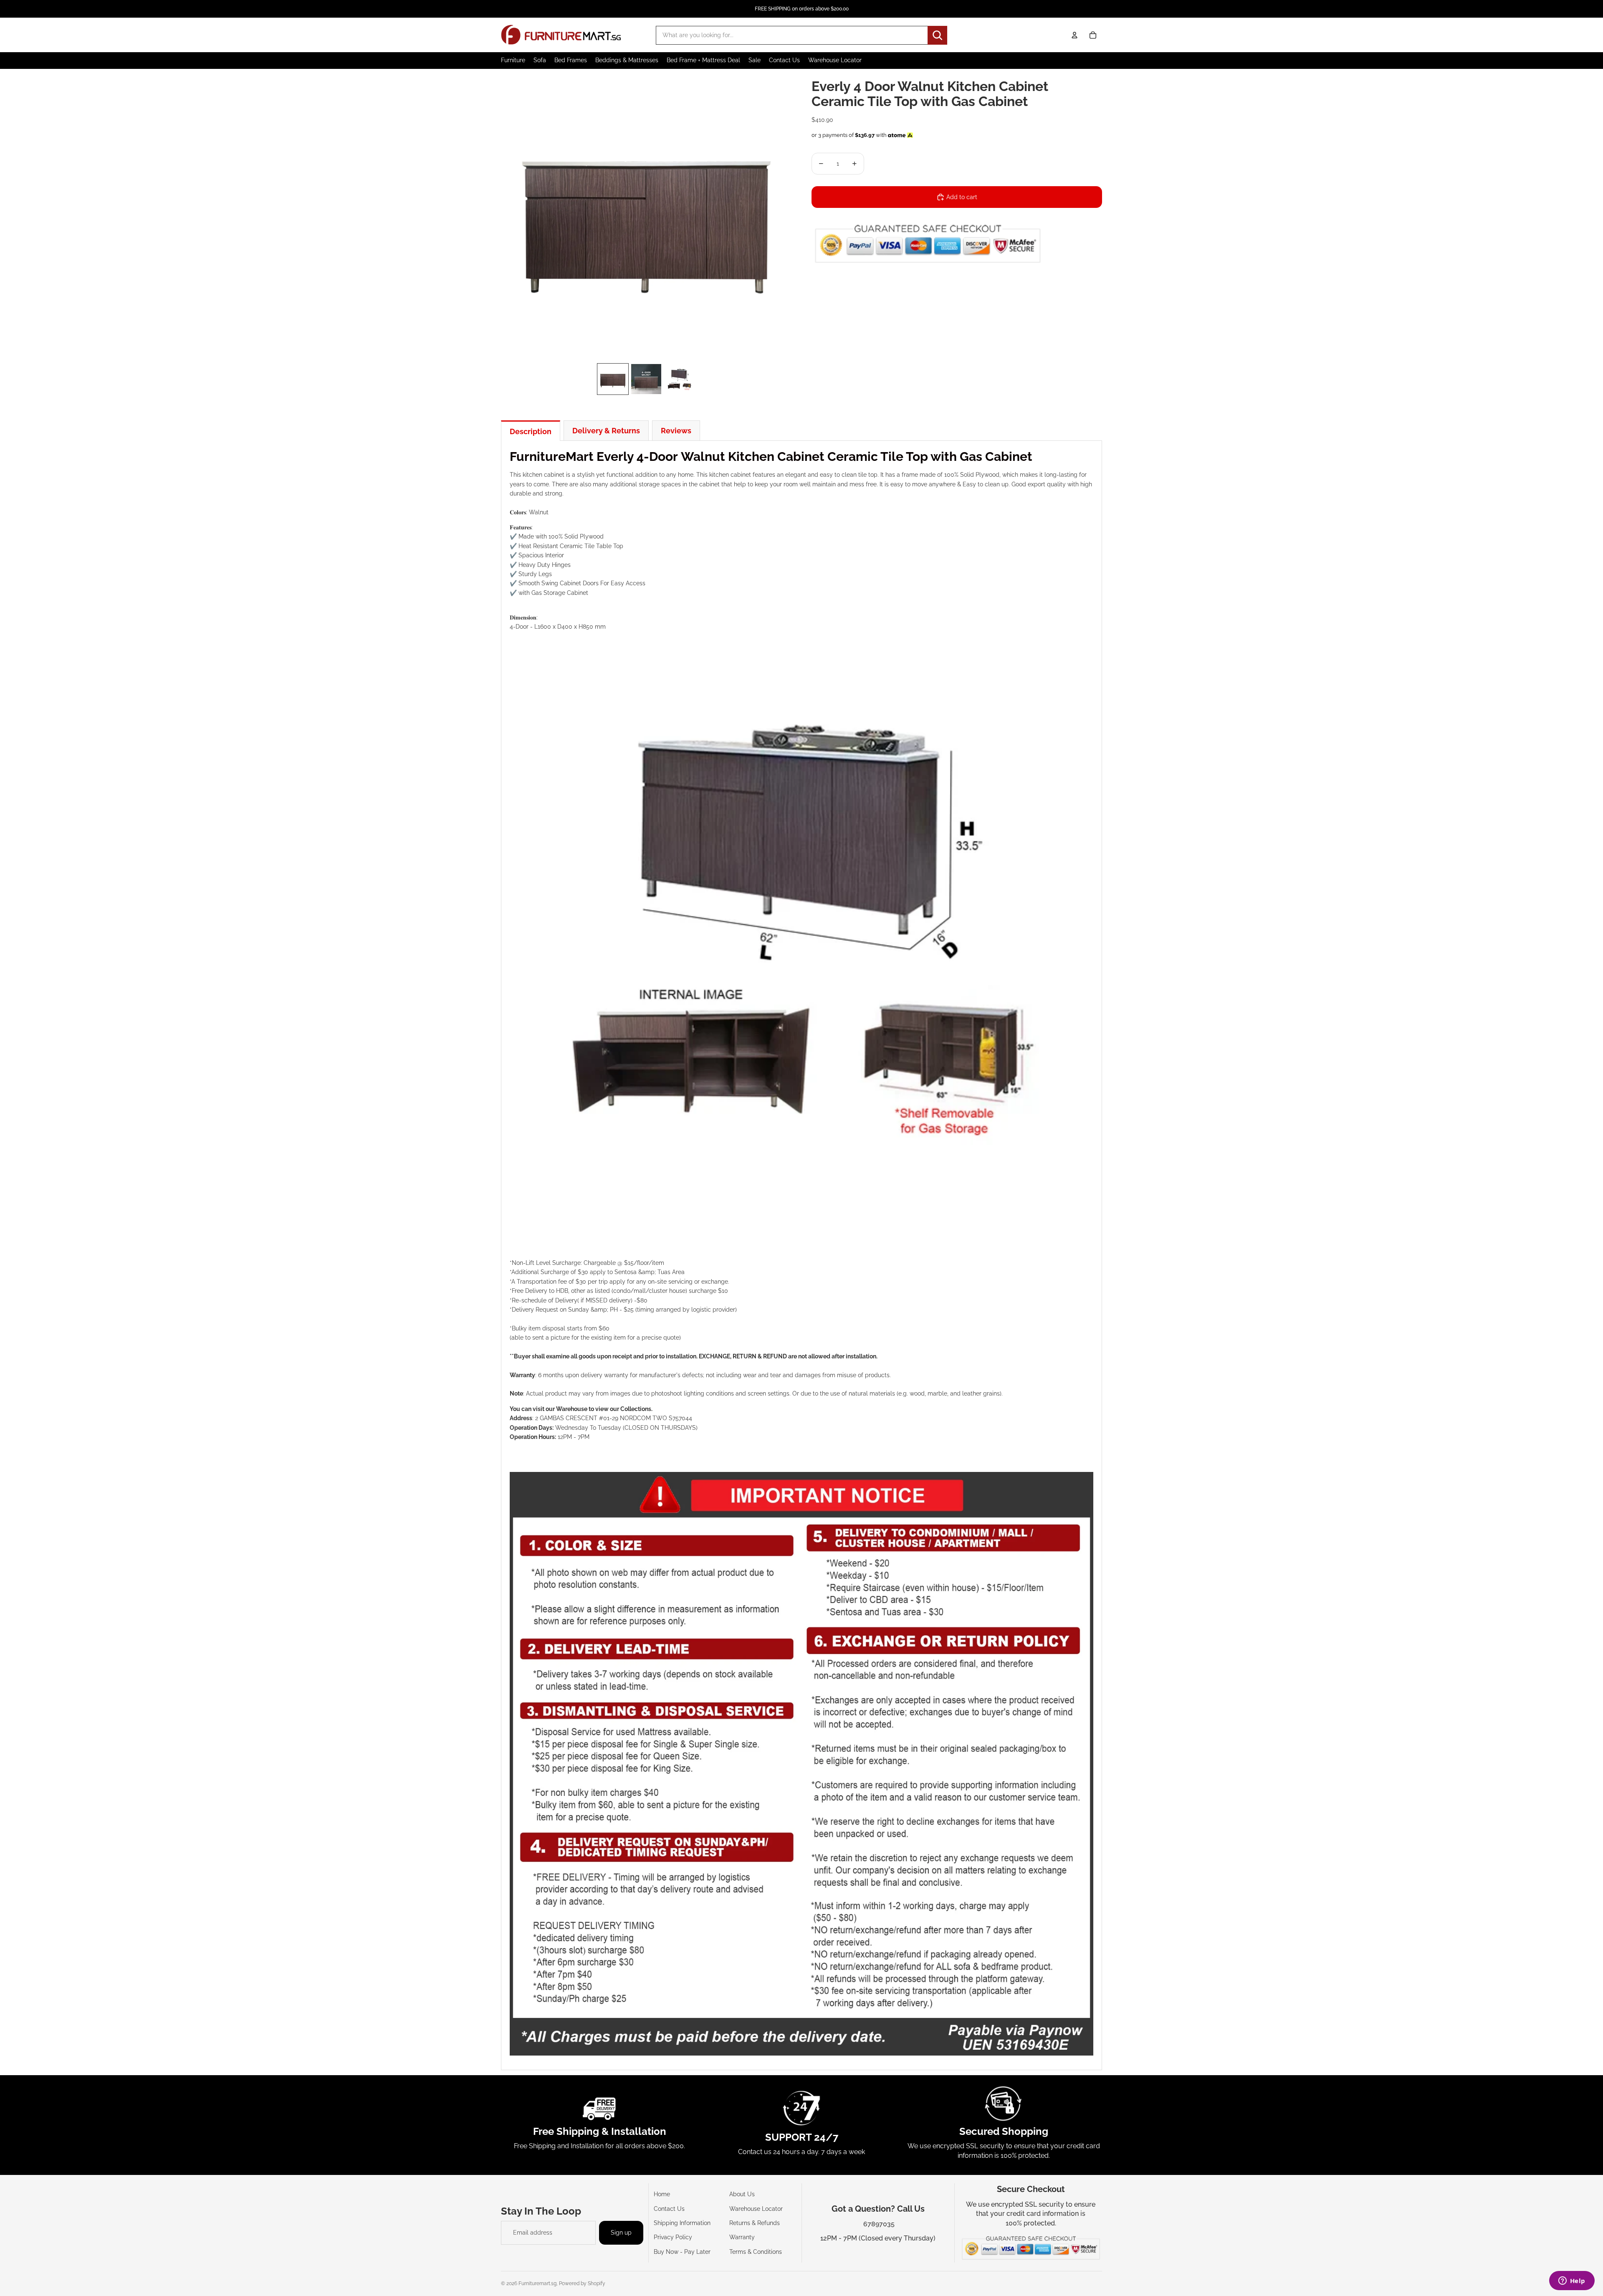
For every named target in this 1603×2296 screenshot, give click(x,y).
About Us (742, 2194)
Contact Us (669, 2209)
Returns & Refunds (755, 2223)
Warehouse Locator (756, 2209)
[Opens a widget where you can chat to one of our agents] (1572, 2281)
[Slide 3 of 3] (680, 379)
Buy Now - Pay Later (682, 2252)
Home (662, 2194)
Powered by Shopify (582, 2283)
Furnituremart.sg (537, 2283)
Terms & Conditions (756, 2252)
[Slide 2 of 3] (646, 379)
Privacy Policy (673, 2237)
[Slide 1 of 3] (613, 379)
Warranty (742, 2237)
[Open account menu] (1075, 35)
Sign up (621, 2233)
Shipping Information (682, 2223)
